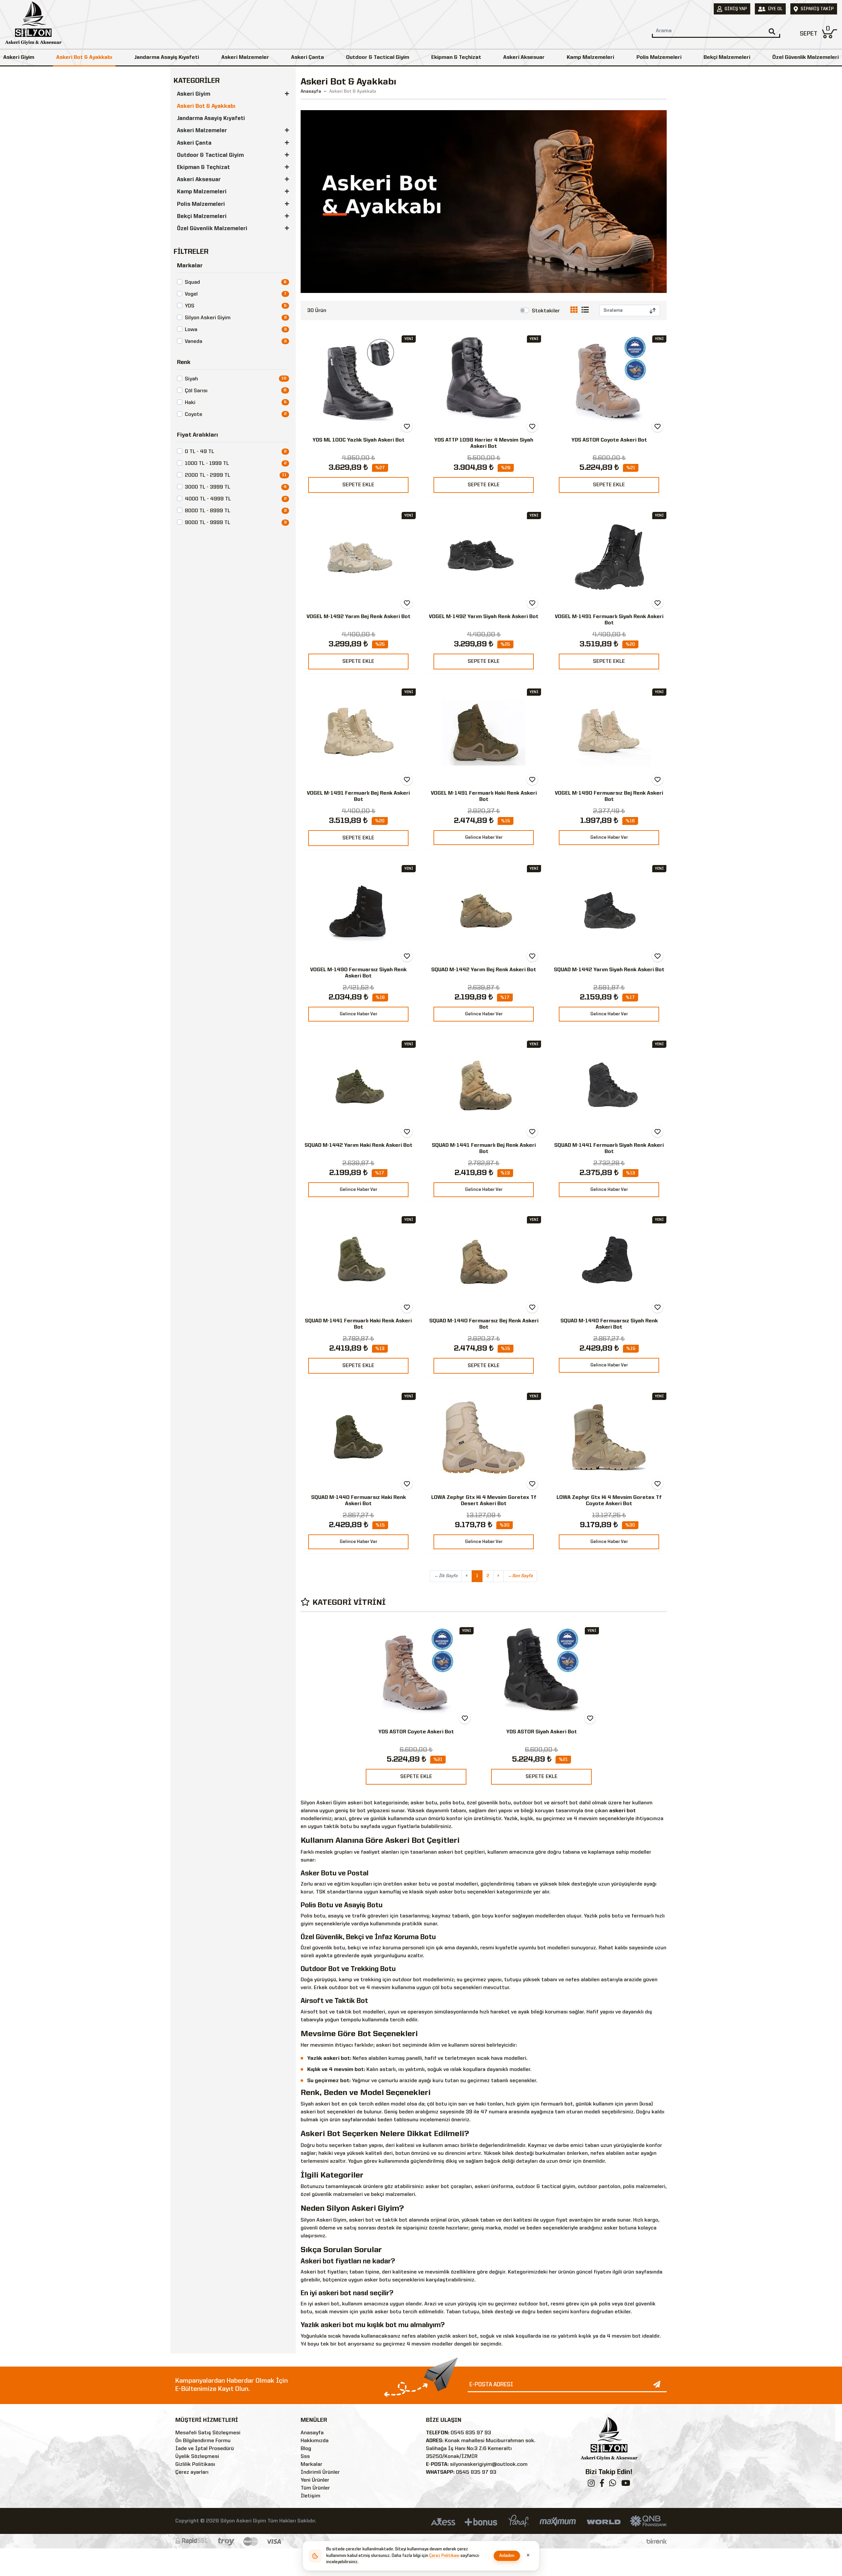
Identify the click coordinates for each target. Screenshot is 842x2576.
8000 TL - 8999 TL (208, 511)
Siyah (191, 379)
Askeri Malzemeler (245, 58)
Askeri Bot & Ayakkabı (84, 58)
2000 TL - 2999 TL (208, 475)
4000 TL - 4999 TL (208, 499)
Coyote (194, 415)
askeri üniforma (494, 2187)
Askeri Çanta (308, 58)
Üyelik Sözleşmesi (197, 2457)
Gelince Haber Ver (484, 837)
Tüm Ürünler (315, 2488)
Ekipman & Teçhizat (456, 58)
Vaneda (194, 342)
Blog (306, 2449)
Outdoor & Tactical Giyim (378, 58)
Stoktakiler (546, 311)
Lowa (191, 330)
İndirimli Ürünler (320, 2472)
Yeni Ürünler (315, 2480)
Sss (305, 2457)
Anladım (507, 2556)
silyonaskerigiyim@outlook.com (489, 2465)
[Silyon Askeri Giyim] (33, 25)
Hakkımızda (315, 2441)
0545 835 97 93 (471, 2433)
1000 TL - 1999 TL (207, 464)
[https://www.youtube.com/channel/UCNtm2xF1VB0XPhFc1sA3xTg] (626, 2485)
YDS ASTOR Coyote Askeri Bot (609, 440)
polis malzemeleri (644, 2187)
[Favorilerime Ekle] (407, 426)
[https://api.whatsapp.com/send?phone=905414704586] (613, 2485)
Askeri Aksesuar (524, 58)
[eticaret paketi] (657, 2541)
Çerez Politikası (444, 2556)
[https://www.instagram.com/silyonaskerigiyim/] (591, 2485)
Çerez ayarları (192, 2472)
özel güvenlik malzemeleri (332, 2195)
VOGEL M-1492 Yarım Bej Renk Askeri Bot (359, 617)
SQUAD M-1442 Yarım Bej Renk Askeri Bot (484, 970)
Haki (190, 403)
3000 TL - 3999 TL (208, 487)
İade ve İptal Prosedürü (205, 2449)
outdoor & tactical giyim (545, 2187)
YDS (190, 306)
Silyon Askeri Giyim (208, 318)
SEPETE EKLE (358, 485)
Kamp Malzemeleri (590, 58)
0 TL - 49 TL (199, 452)
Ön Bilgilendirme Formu (203, 2441)
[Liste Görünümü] (585, 311)
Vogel (191, 294)
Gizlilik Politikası (195, 2465)
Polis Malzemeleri (659, 58)
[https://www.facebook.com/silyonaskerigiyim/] (602, 2485)
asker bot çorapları (449, 2187)
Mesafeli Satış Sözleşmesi (208, 2433)
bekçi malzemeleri (393, 2195)
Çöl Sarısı (196, 391)
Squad (192, 282)
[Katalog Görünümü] (575, 311)
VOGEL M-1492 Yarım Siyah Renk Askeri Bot (484, 617)
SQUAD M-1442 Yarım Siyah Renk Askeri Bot (609, 970)
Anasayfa (311, 91)
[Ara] (772, 32)
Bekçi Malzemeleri (727, 58)
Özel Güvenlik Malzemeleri (805, 58)
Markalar (311, 2465)
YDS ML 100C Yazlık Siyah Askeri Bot (359, 440)
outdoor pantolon (599, 2187)
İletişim (310, 2496)
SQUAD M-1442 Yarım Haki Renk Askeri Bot (359, 1145)
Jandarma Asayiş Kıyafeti (167, 58)
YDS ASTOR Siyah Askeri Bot (542, 1732)
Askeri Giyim (19, 58)
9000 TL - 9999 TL (208, 523)
